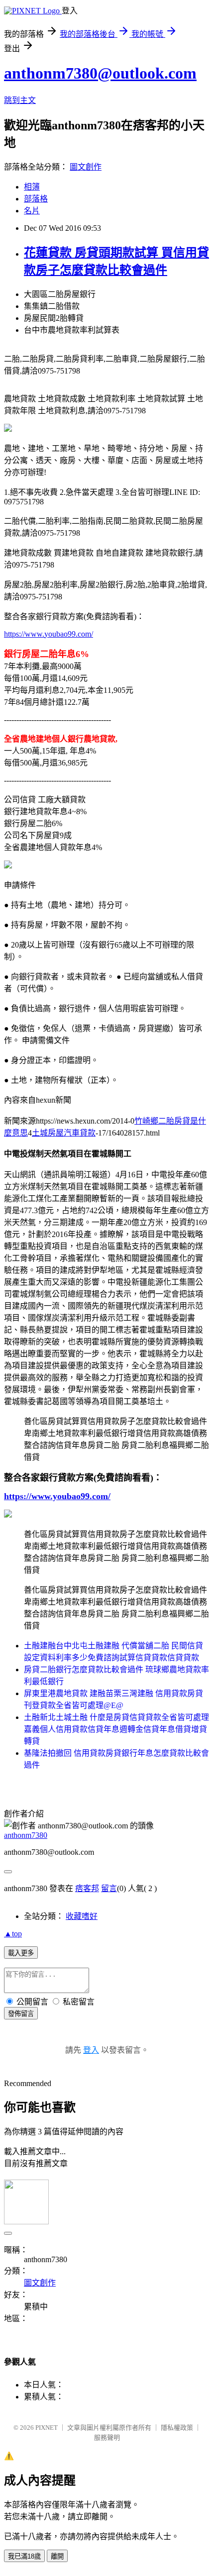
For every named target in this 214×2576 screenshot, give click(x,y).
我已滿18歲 (24, 2556)
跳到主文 (20, 100)
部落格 (36, 199)
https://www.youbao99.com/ (49, 634)
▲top (13, 1934)
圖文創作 (86, 167)
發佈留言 (21, 2014)
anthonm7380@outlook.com (100, 73)
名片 (32, 211)
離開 (57, 2556)
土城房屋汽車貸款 (64, 1133)
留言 (109, 1888)
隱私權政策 (177, 2428)
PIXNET (47, 2428)
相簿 (32, 187)
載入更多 (21, 1953)
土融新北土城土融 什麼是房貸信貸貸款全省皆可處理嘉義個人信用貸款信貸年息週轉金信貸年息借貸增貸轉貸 (116, 1729)
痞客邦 (87, 1888)
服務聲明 (107, 2437)
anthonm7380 (26, 1835)
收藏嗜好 (82, 1916)
